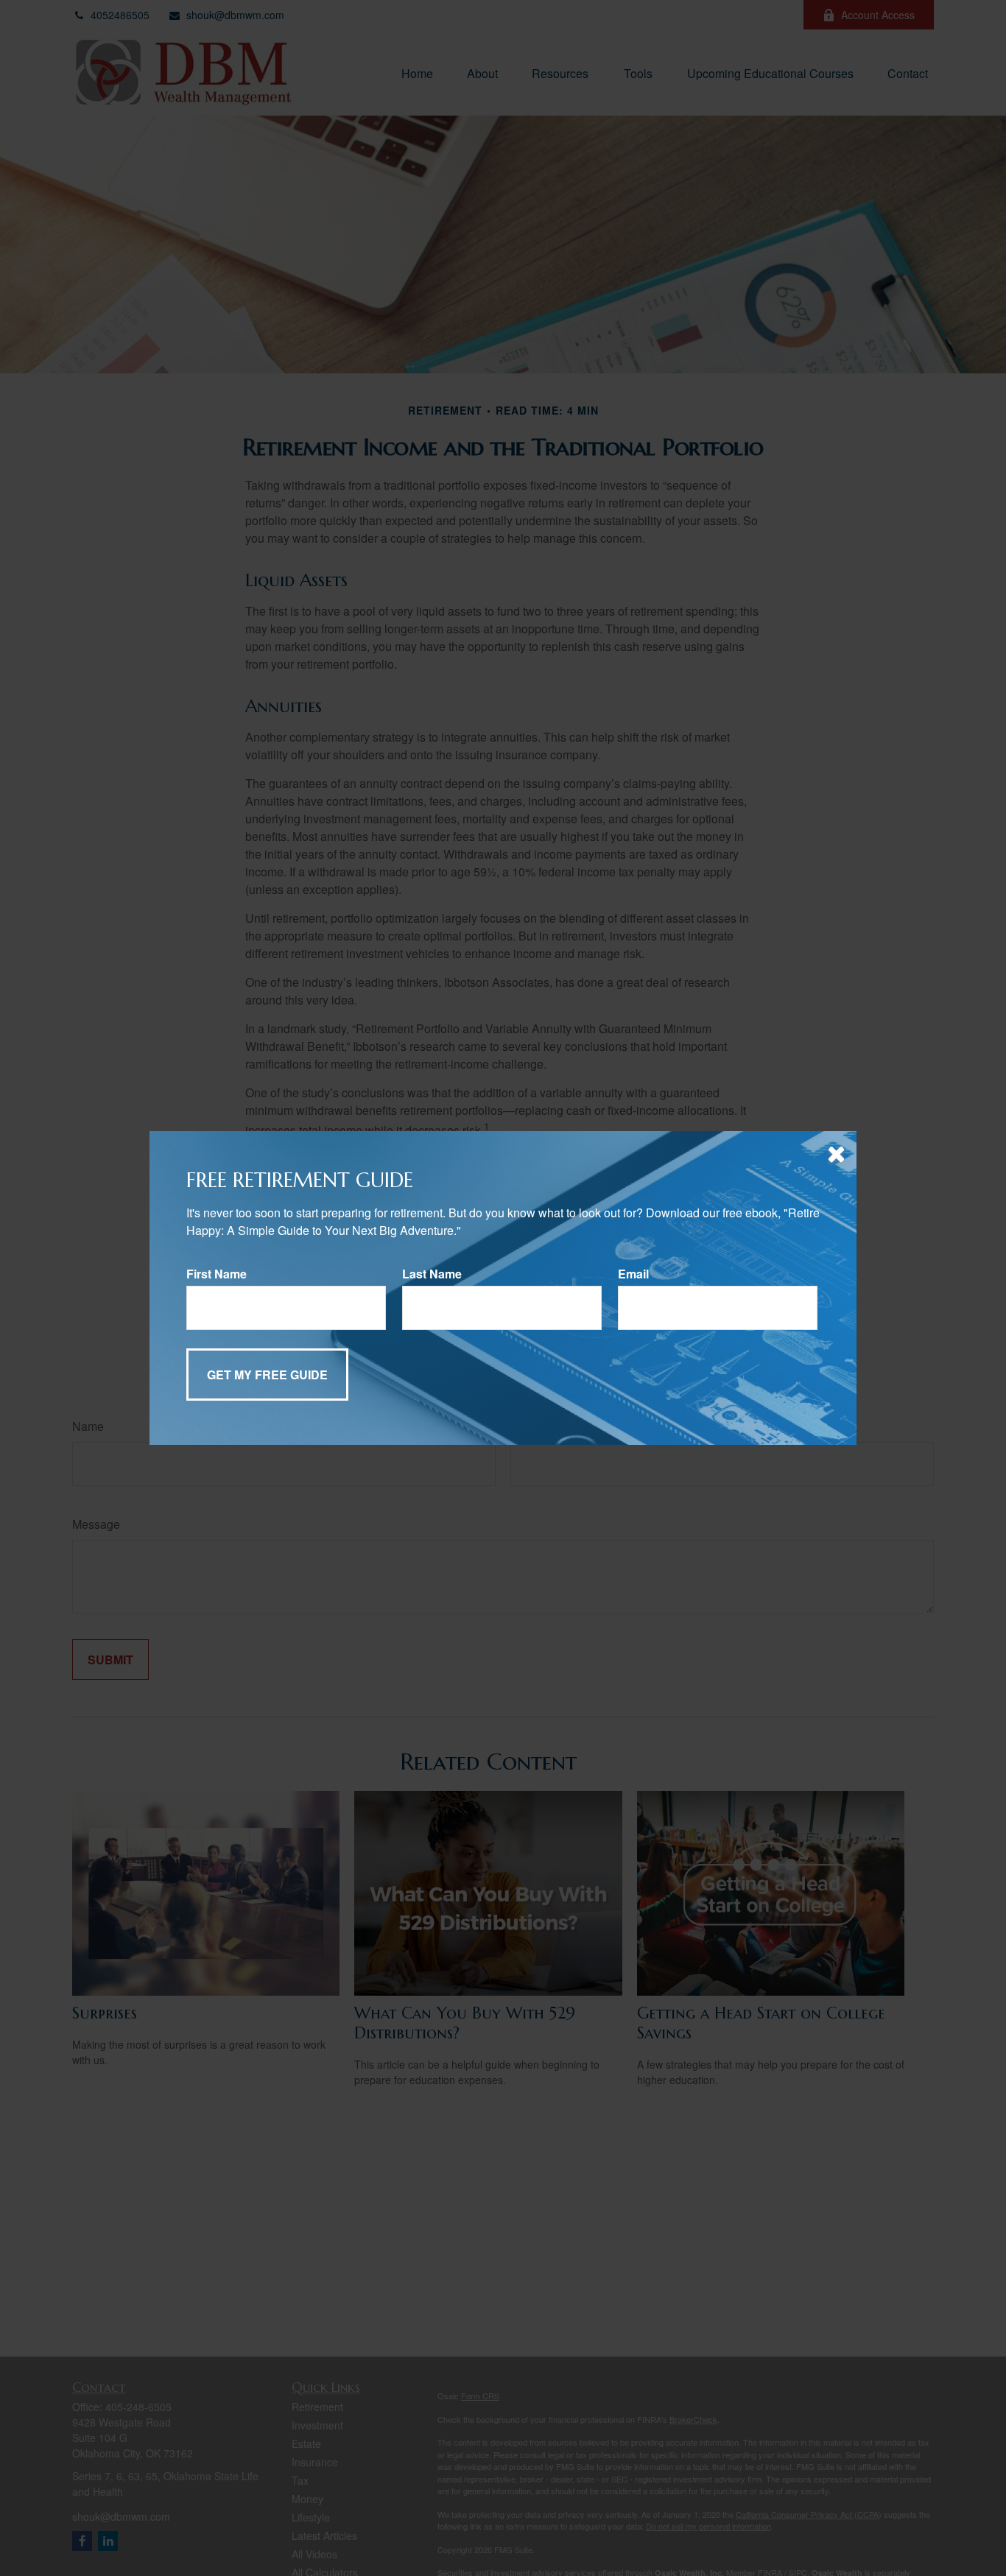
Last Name (432, 1274)
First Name (217, 1274)
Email (633, 1274)
